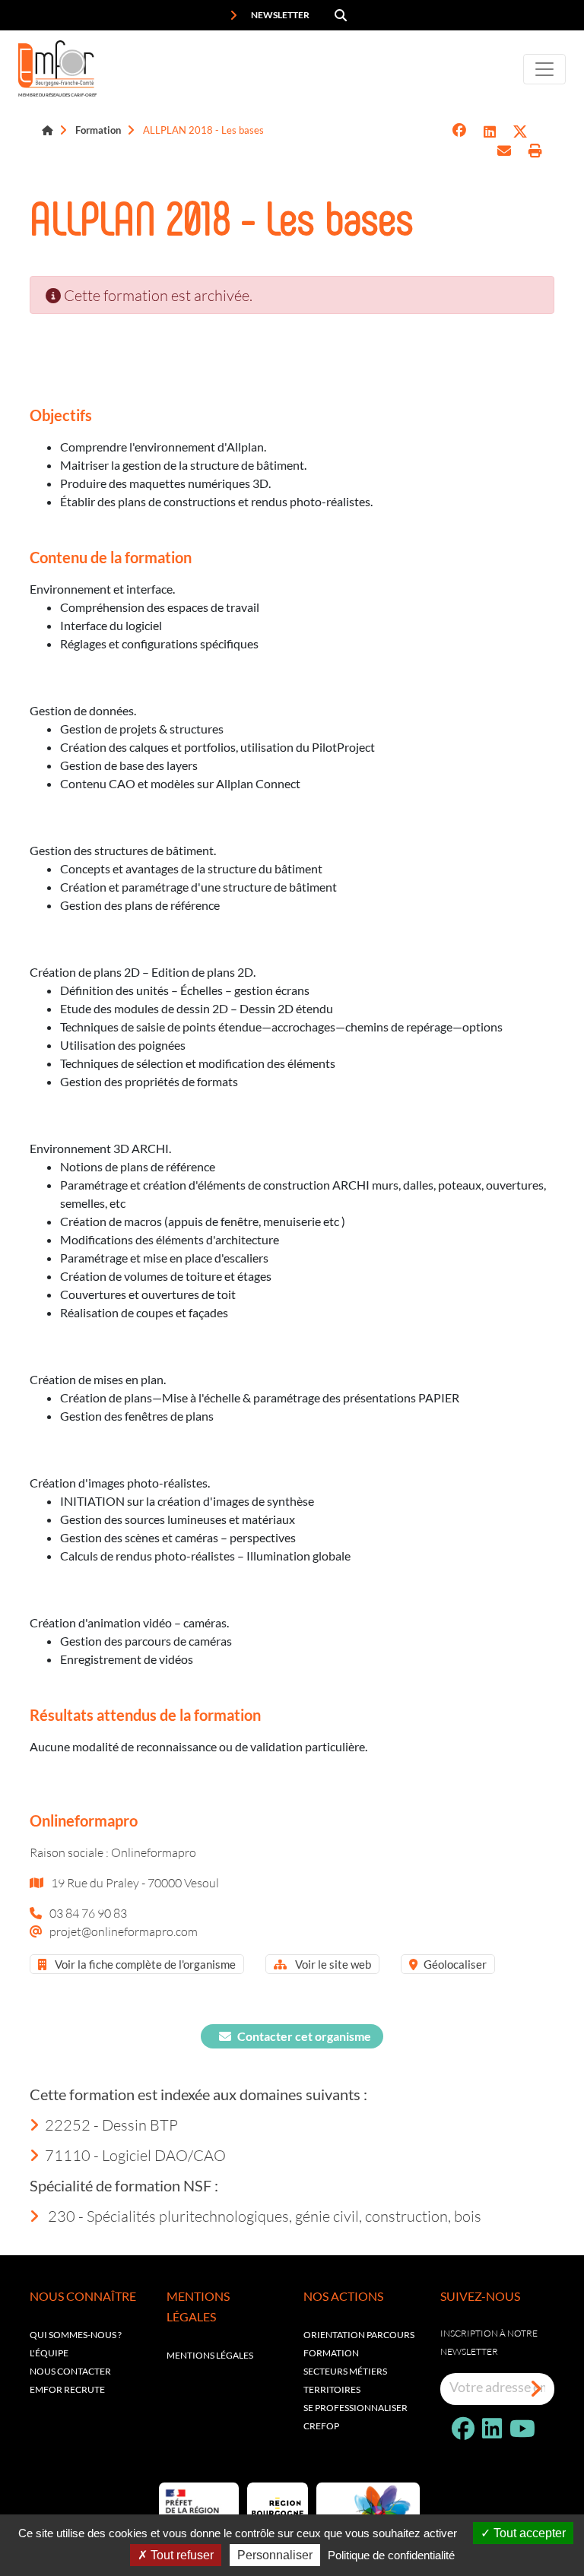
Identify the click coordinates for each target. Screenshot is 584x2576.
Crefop (321, 2426)
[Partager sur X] (520, 132)
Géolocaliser (455, 1964)
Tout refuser (181, 2555)
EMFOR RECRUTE (67, 2389)
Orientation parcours (359, 2335)
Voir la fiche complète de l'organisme (144, 1964)
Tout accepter (528, 2533)
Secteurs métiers (345, 2371)
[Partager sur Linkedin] (490, 132)
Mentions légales (210, 2355)
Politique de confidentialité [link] (391, 2555)
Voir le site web (332, 1964)
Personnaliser (275, 2555)
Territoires (332, 2389)
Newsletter (279, 15)
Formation (98, 130)
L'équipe (49, 2353)
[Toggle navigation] (544, 69)
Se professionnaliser (355, 2408)
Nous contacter (70, 2371)
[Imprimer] (535, 151)
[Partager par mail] (504, 151)
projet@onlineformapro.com (124, 1931)
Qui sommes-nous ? (76, 2335)
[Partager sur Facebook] (459, 132)
